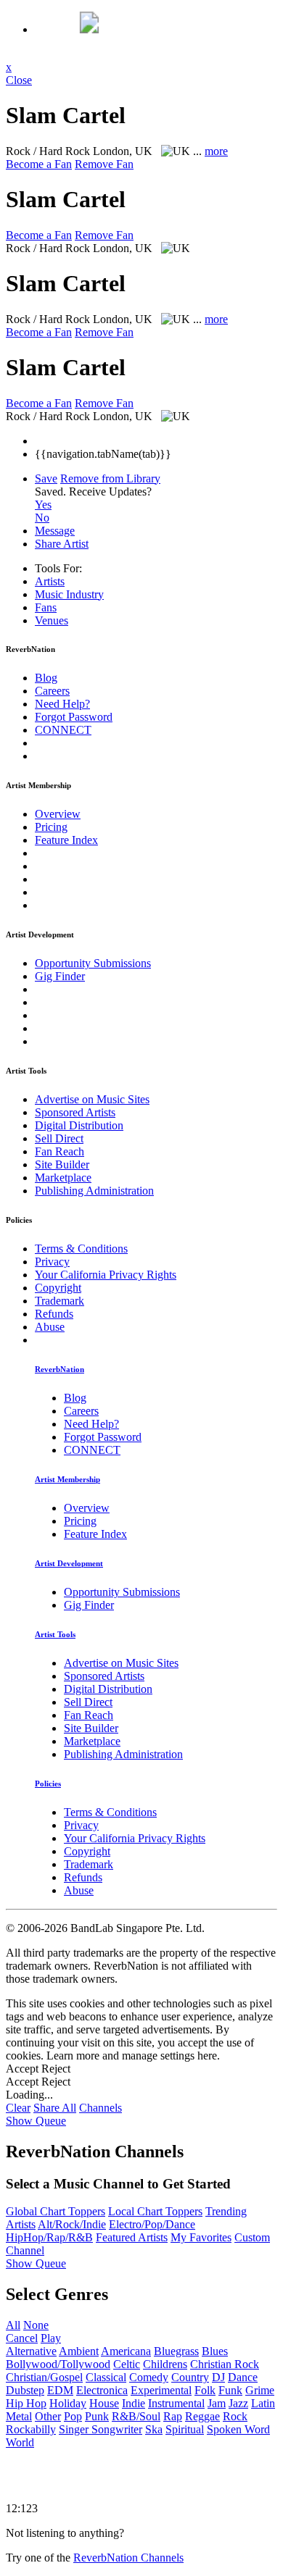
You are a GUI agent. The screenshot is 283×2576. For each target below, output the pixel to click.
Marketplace (63, 1178)
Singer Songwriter (101, 2429)
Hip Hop (26, 2403)
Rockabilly (31, 2429)
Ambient (79, 2351)
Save (46, 478)
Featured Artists (132, 2237)
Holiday (68, 2403)
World (20, 2442)
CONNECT (63, 730)
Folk (205, 2390)
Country (190, 2377)
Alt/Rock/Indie (72, 2224)
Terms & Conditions (81, 1249)
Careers (52, 691)
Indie (134, 2403)
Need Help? (62, 704)
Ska (154, 2429)
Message (55, 531)
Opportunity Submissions (93, 963)
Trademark (60, 1301)
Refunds (54, 1314)
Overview (58, 814)
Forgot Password (74, 717)
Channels (101, 2108)
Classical (106, 2377)
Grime (260, 2390)
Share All (55, 2108)
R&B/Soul (136, 2416)
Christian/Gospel (44, 2377)
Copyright (58, 1288)
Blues (215, 2351)
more (216, 151)
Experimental (161, 2390)
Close (19, 80)
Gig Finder (60, 976)
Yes (43, 505)
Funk (230, 2390)
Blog (46, 678)
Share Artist (62, 544)
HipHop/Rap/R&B (49, 2237)
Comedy (149, 2377)
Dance (243, 2377)
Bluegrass (176, 2351)
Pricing (51, 827)
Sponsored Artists (75, 1112)
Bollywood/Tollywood (58, 2364)
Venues (52, 620)
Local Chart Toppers (155, 2211)
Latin (263, 2403)
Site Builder (62, 1164)
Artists (50, 581)
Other (48, 2416)
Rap (173, 2416)
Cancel (22, 2338)
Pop (73, 2416)
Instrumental (176, 2403)
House (104, 2403)
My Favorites (201, 2237)
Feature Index (66, 840)
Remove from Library (110, 478)
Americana (126, 2351)
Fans (46, 607)
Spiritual (185, 2429)
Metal (19, 2416)
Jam (217, 2403)
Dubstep (25, 2390)
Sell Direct (59, 1138)
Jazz (238, 2403)
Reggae (202, 2416)
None (36, 2325)
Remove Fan (104, 164)
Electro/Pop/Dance (152, 2224)
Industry (69, 594)
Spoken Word (238, 2429)
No (42, 518)
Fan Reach (60, 1151)
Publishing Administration (94, 1191)
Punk (97, 2416)
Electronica (102, 2390)
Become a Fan (39, 164)
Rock (235, 2416)
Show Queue (36, 2121)
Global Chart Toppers (56, 2211)
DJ (218, 2377)
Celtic (127, 2364)
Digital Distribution (79, 1125)
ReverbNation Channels (128, 2558)
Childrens (165, 2364)
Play (51, 2338)
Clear (18, 2108)
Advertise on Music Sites (92, 1099)
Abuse (50, 1327)
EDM (60, 2390)
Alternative (31, 2351)
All (13, 2325)
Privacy (52, 1262)
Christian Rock (225, 2364)
